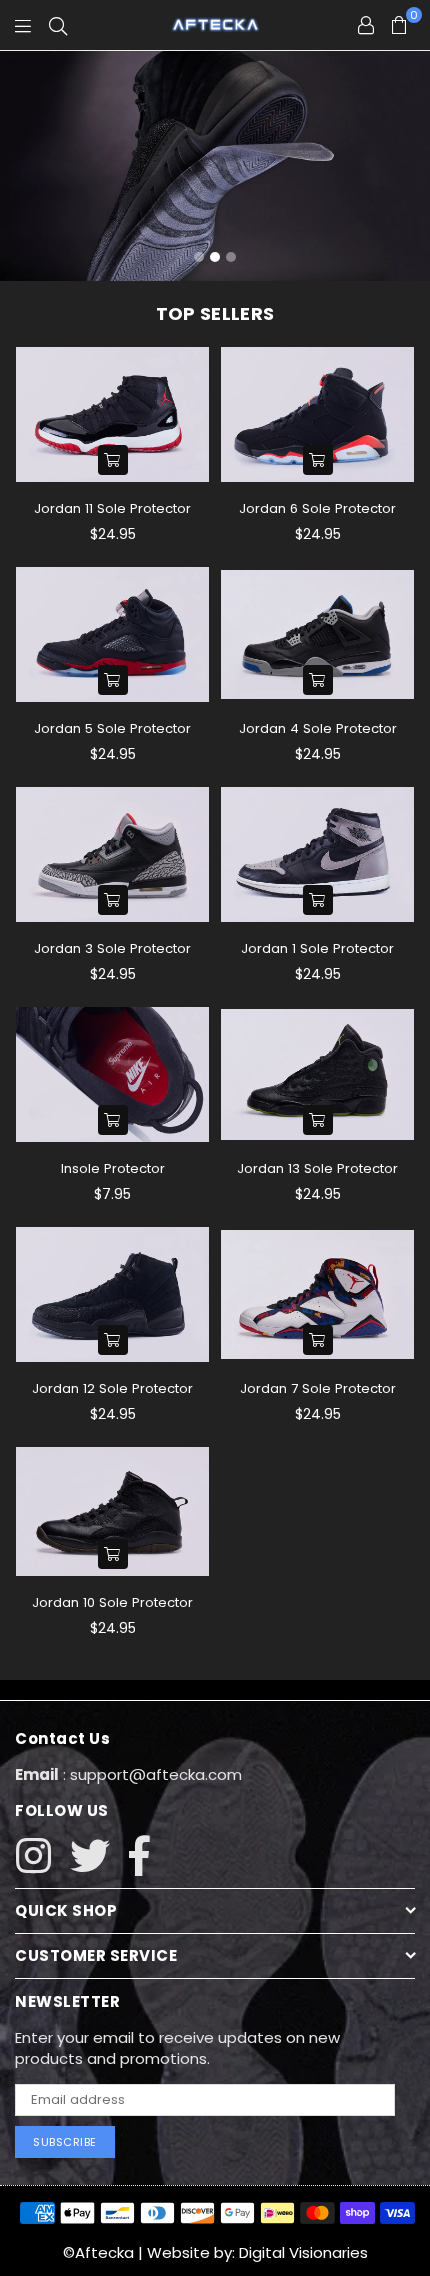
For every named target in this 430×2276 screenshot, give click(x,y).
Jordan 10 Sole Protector (112, 1602)
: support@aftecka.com (150, 1774)
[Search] (58, 25)
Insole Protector (113, 1168)
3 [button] (231, 257)
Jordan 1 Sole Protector (317, 948)
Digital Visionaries (303, 2252)
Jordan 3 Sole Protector (112, 948)
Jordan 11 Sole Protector (112, 508)
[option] (215, 166)
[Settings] (366, 25)
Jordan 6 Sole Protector (317, 508)
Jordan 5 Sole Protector (112, 728)
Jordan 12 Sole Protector (112, 1388)
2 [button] (215, 257)
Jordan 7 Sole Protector (318, 1388)
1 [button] (199, 257)
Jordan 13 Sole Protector (317, 1168)
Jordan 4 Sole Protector (318, 728)
